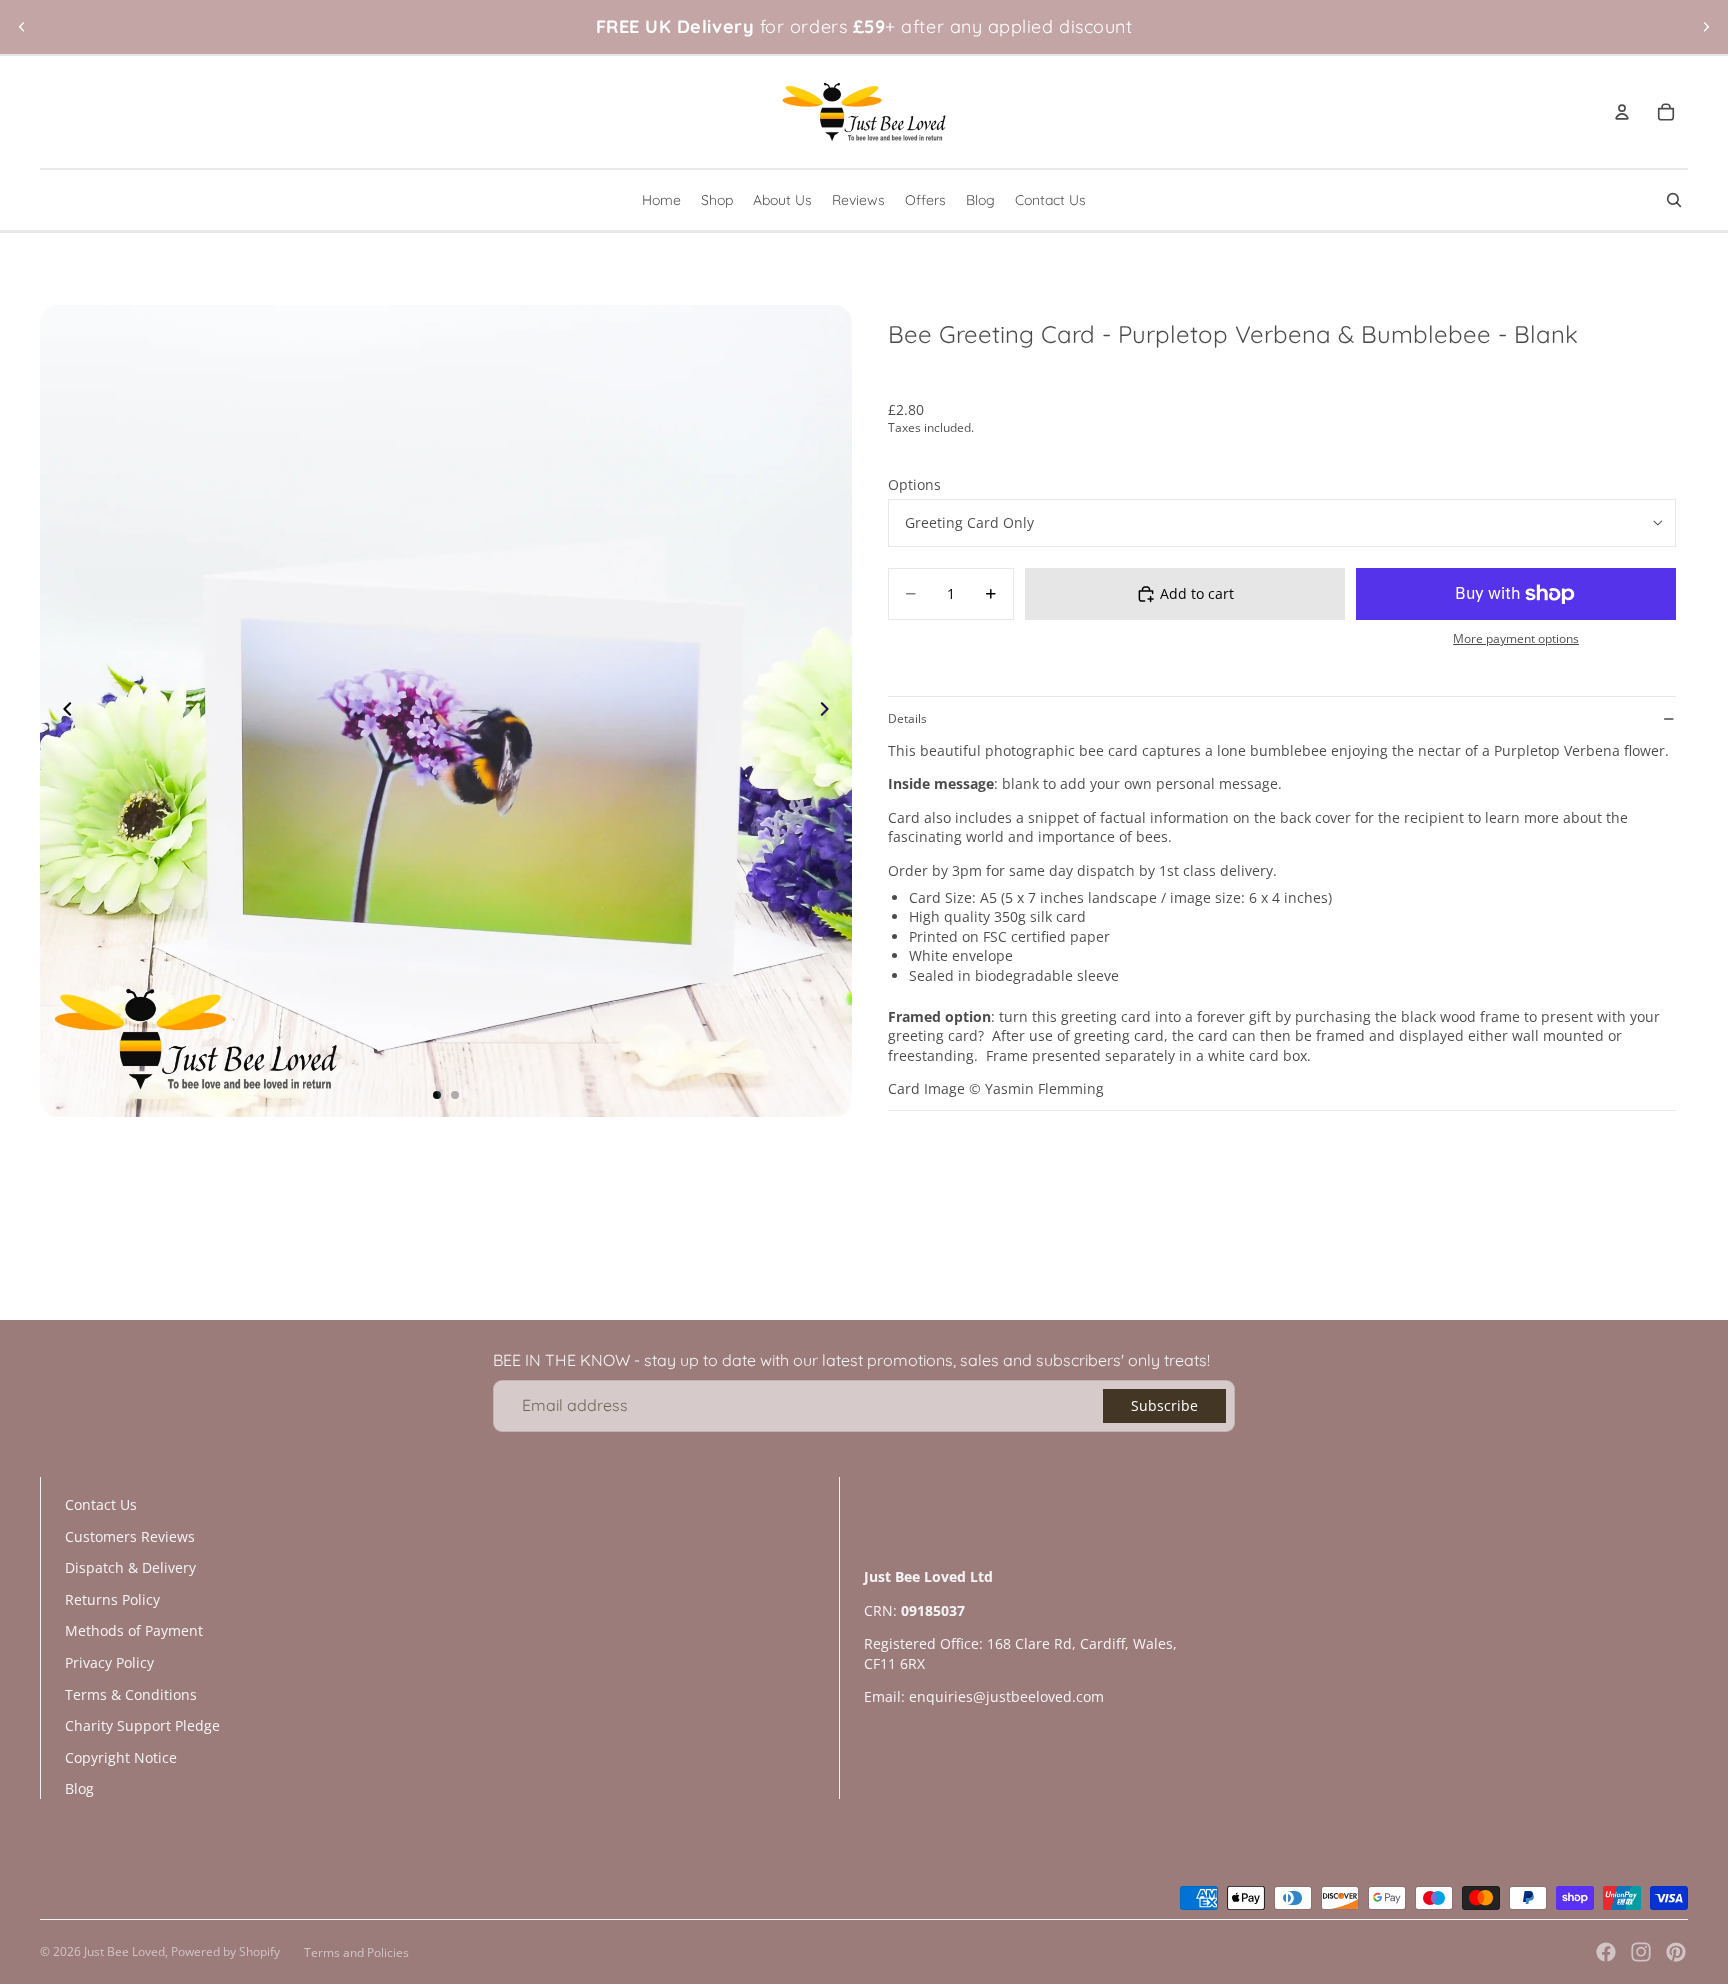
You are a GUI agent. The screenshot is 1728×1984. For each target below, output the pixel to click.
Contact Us (101, 1504)
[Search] (1674, 200)
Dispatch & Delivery (130, 1567)
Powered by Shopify (225, 1951)
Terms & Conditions (131, 1694)
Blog (79, 1788)
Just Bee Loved (124, 1951)
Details (907, 718)
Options (914, 484)
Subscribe (1164, 1405)
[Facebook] (1606, 1952)
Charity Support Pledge (142, 1725)
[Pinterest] (1676, 1952)
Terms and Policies (356, 1952)
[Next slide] (1706, 27)
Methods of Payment (134, 1630)
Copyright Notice (121, 1757)
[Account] (1622, 112)
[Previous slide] (22, 27)
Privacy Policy (109, 1662)
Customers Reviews (130, 1536)
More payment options (1516, 638)
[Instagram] (1641, 1952)
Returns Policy (112, 1599)
